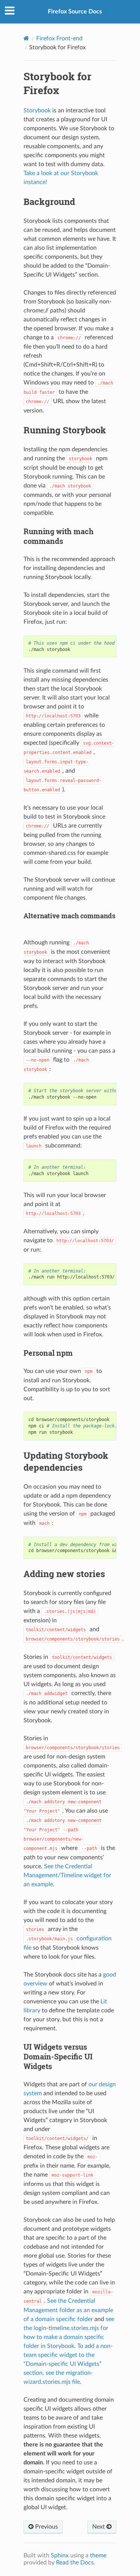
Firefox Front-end (59, 38)
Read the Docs (75, 2563)
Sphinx (60, 2555)
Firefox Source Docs (75, 12)
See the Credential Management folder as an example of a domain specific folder (68, 2310)
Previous (46, 2527)
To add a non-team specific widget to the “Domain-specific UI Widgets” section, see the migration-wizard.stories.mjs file (68, 2364)
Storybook (37, 110)
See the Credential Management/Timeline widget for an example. (67, 1875)
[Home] (26, 38)
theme (98, 2555)
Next (99, 2527)
